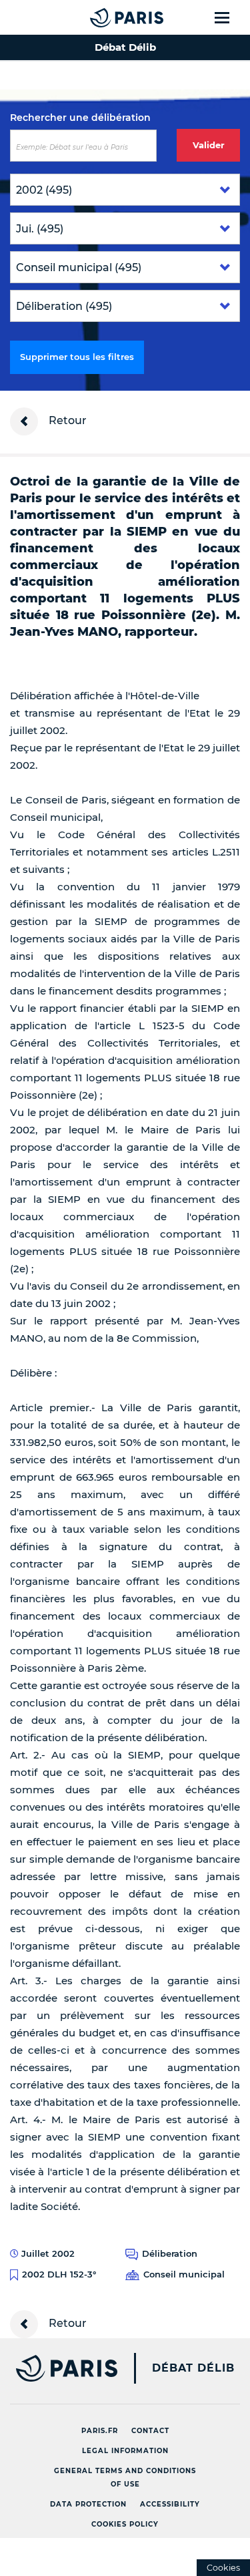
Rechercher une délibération (80, 118)
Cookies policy (125, 2524)
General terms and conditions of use (125, 2477)
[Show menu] (230, 17)
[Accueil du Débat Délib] (100, 17)
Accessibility (170, 2504)
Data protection (88, 2504)
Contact (150, 2431)
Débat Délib (193, 2368)
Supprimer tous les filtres (77, 357)
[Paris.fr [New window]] (59, 2368)
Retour (66, 420)
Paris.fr (100, 2431)
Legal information (125, 2451)
